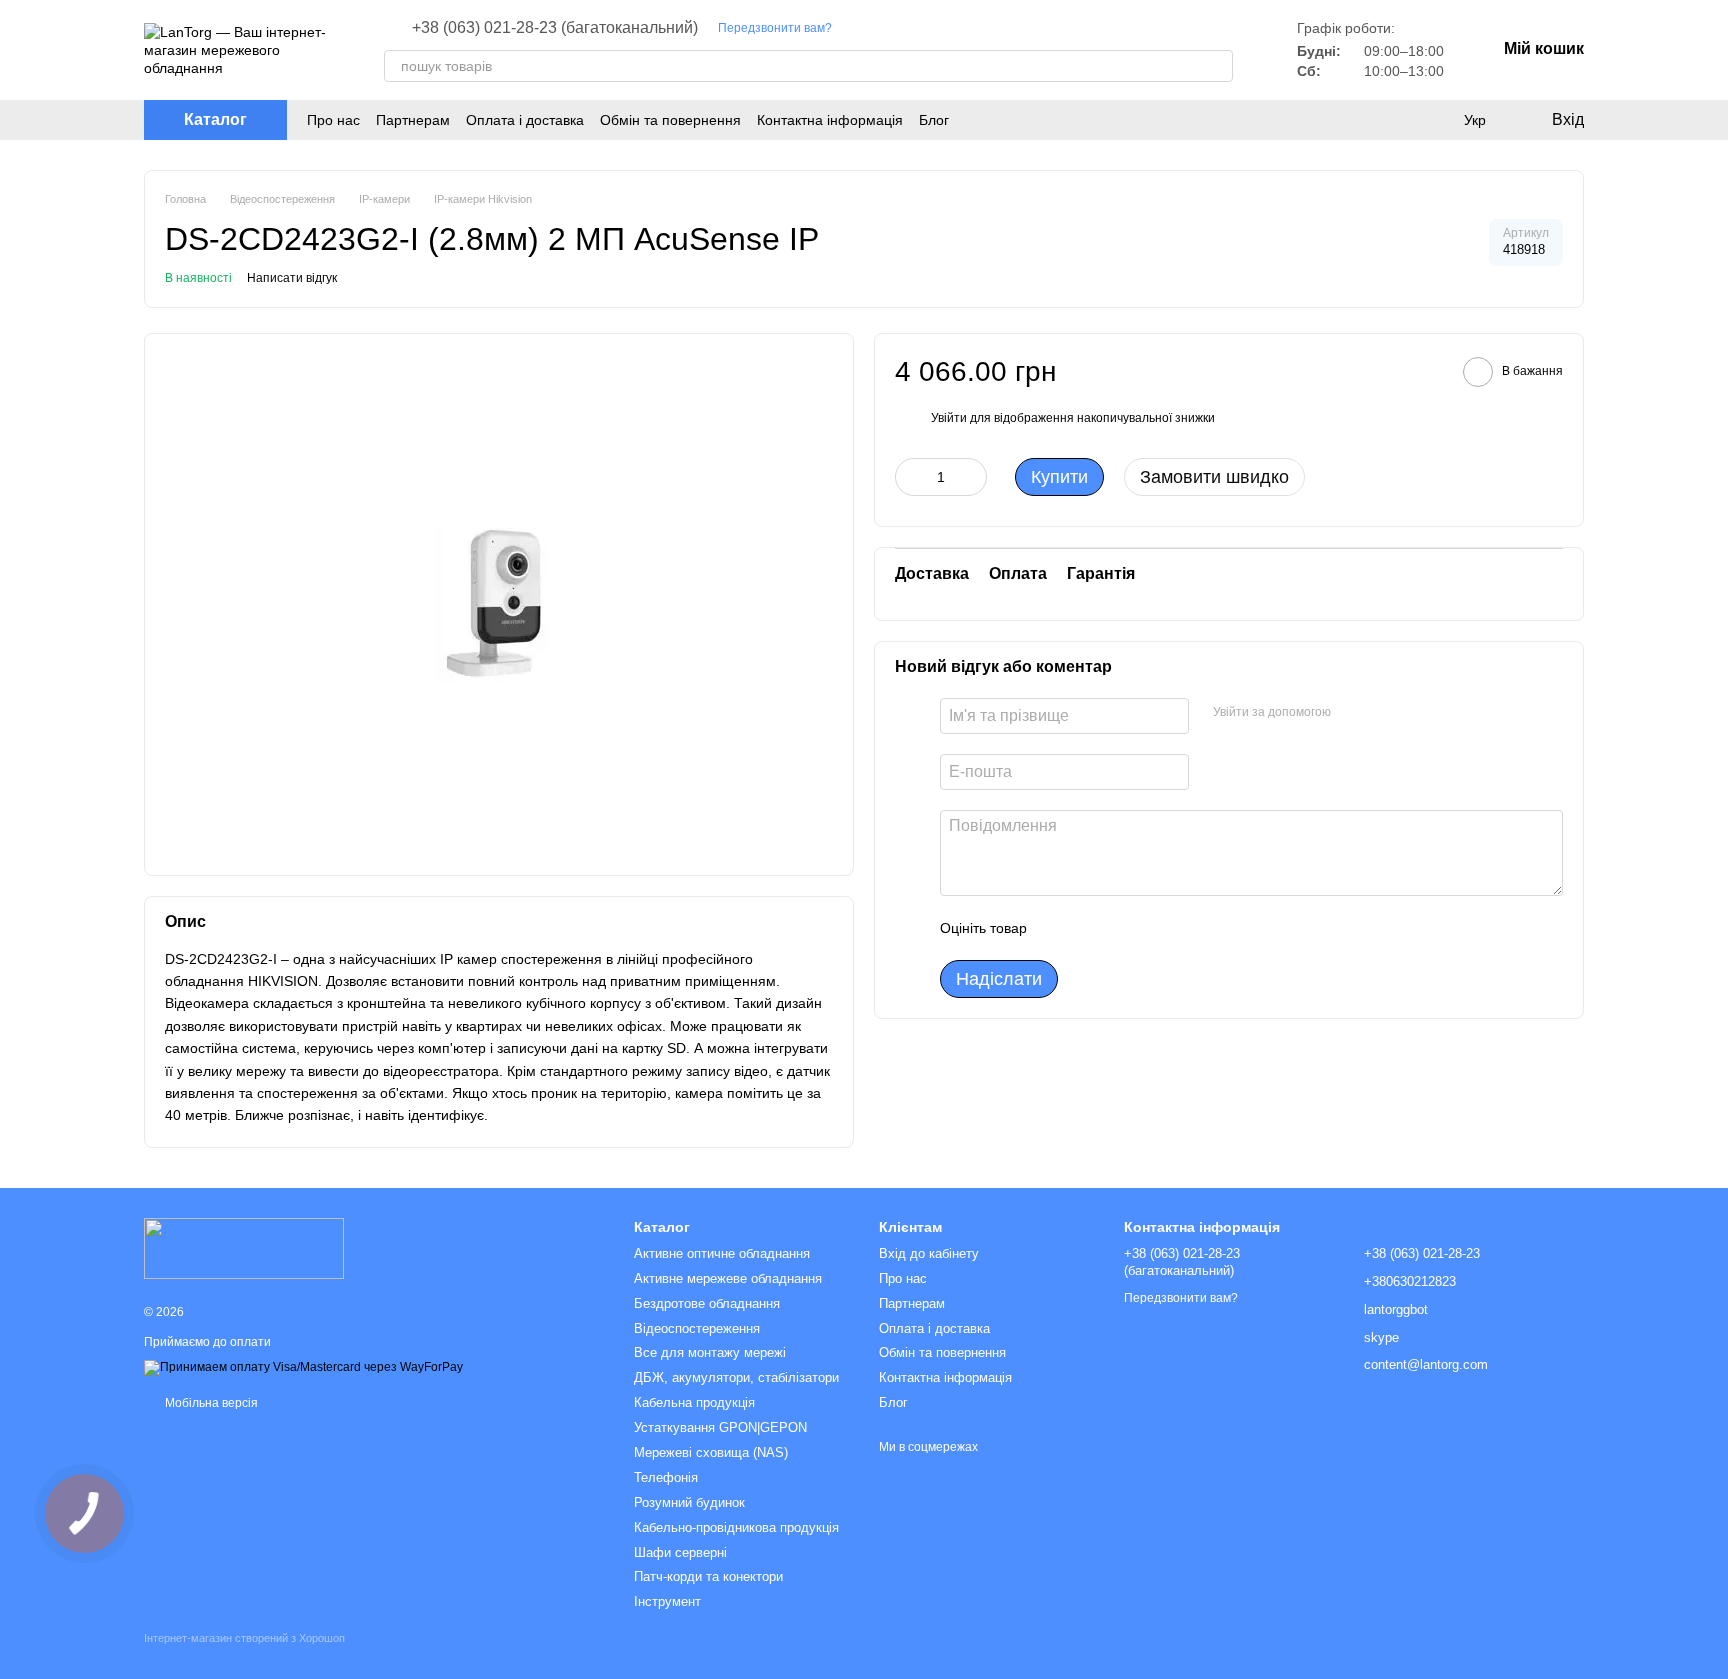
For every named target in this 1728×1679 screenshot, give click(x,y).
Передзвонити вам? (775, 28)
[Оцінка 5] (1188, 928)
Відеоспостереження (697, 1328)
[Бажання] (1434, 120)
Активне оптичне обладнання (722, 1253)
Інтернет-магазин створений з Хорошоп (244, 1638)
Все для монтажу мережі (710, 1352)
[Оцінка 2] (1092, 928)
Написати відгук (292, 278)
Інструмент (667, 1601)
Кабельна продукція (694, 1402)
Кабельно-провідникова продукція (736, 1527)
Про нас (333, 120)
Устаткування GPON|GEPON (720, 1427)
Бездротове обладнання (707, 1303)
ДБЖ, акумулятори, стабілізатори (736, 1377)
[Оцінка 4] (1156, 928)
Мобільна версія (210, 1403)
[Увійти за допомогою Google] (1385, 713)
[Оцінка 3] (1124, 928)
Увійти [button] (949, 418)
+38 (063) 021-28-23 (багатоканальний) (555, 28)
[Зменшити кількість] (910, 477)
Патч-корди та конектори (708, 1576)
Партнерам (413, 120)
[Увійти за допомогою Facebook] (1353, 713)
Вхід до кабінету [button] (929, 1253)
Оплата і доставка (525, 120)
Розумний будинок (689, 1502)
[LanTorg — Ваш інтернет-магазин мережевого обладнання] (244, 1247)
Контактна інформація (830, 120)
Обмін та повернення (670, 120)
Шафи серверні (680, 1552)
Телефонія (666, 1477)
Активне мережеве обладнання (728, 1278)
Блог (934, 120)
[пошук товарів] (1217, 66)
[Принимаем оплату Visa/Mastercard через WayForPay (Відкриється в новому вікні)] (303, 1367)
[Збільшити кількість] (972, 477)
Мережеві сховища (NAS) (711, 1452)
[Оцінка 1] (1060, 928)
